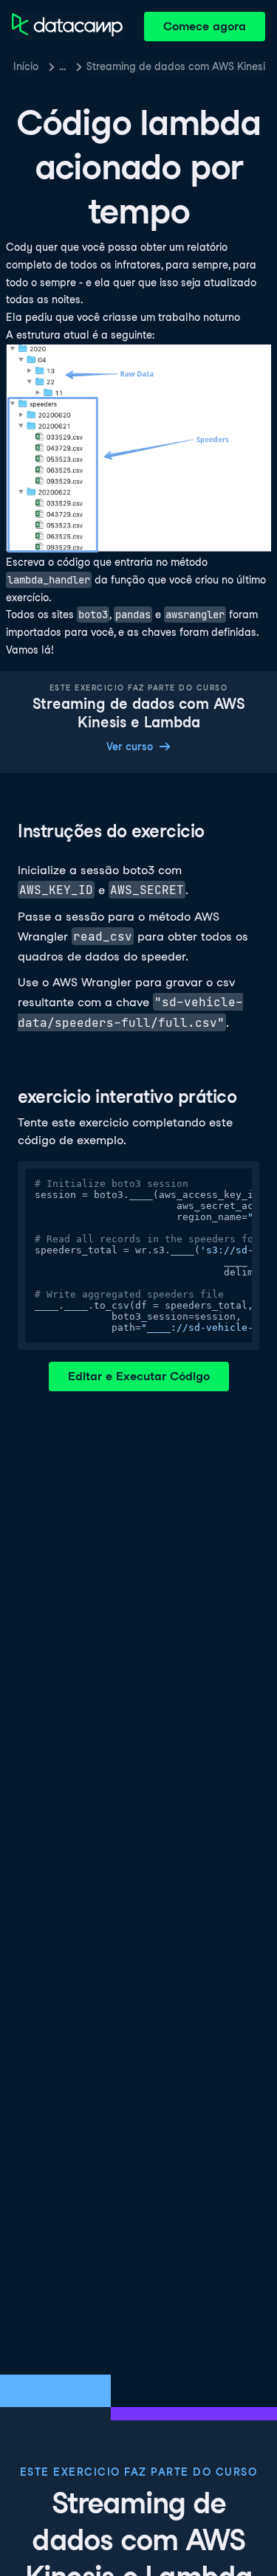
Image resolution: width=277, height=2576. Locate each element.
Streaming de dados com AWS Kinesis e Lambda (176, 66)
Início (26, 66)
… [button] (62, 66)
